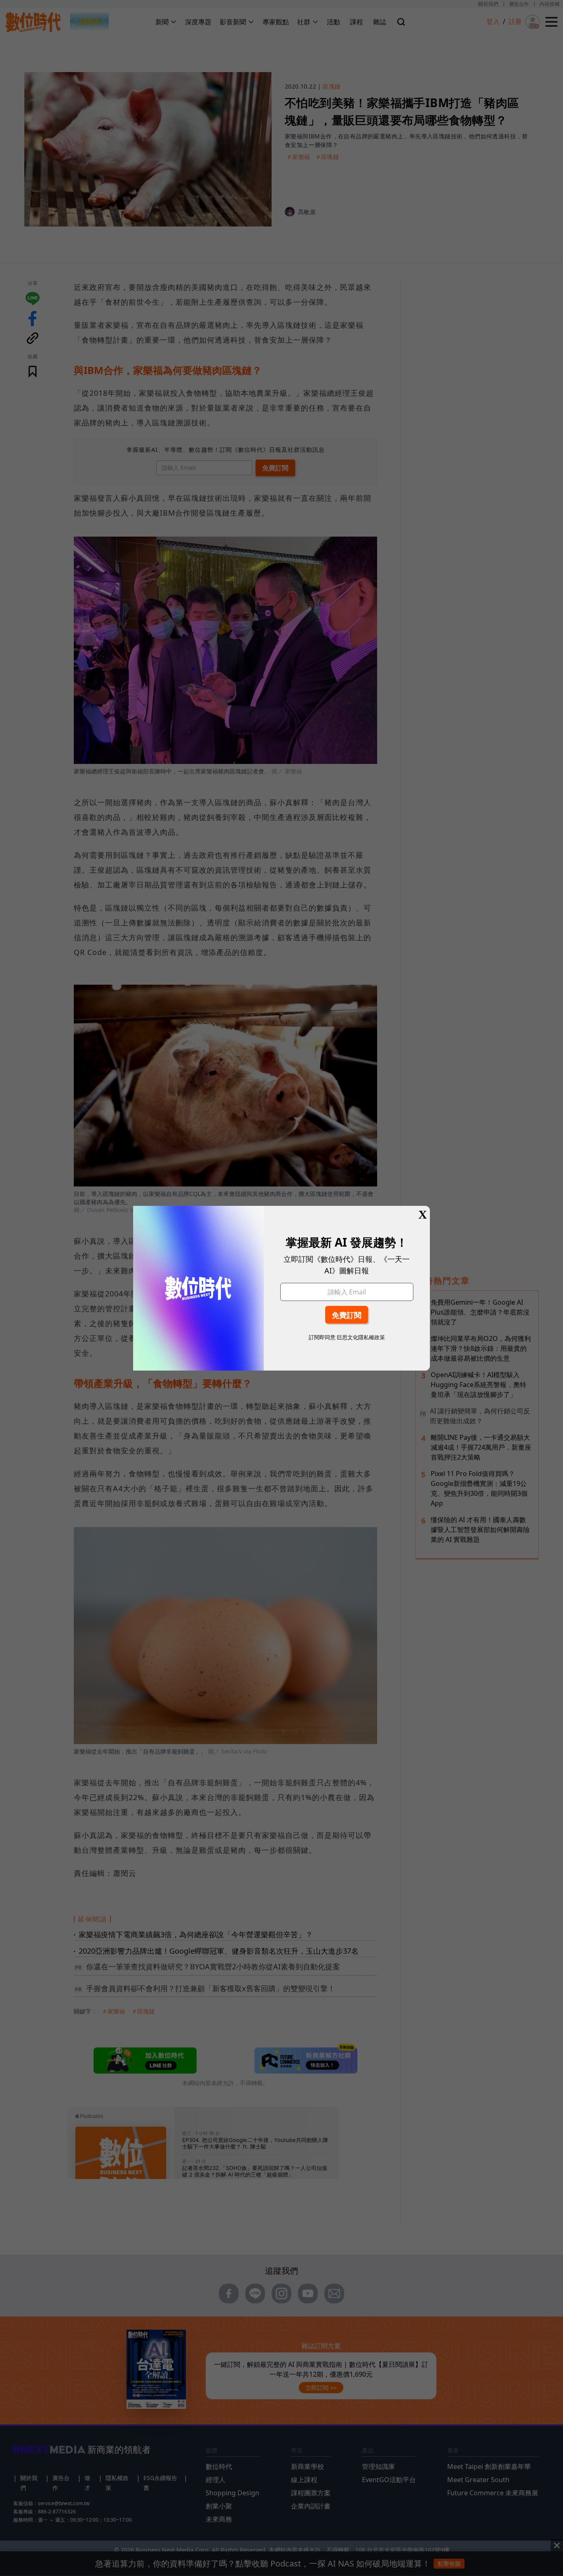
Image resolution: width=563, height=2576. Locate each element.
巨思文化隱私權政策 (361, 1337)
